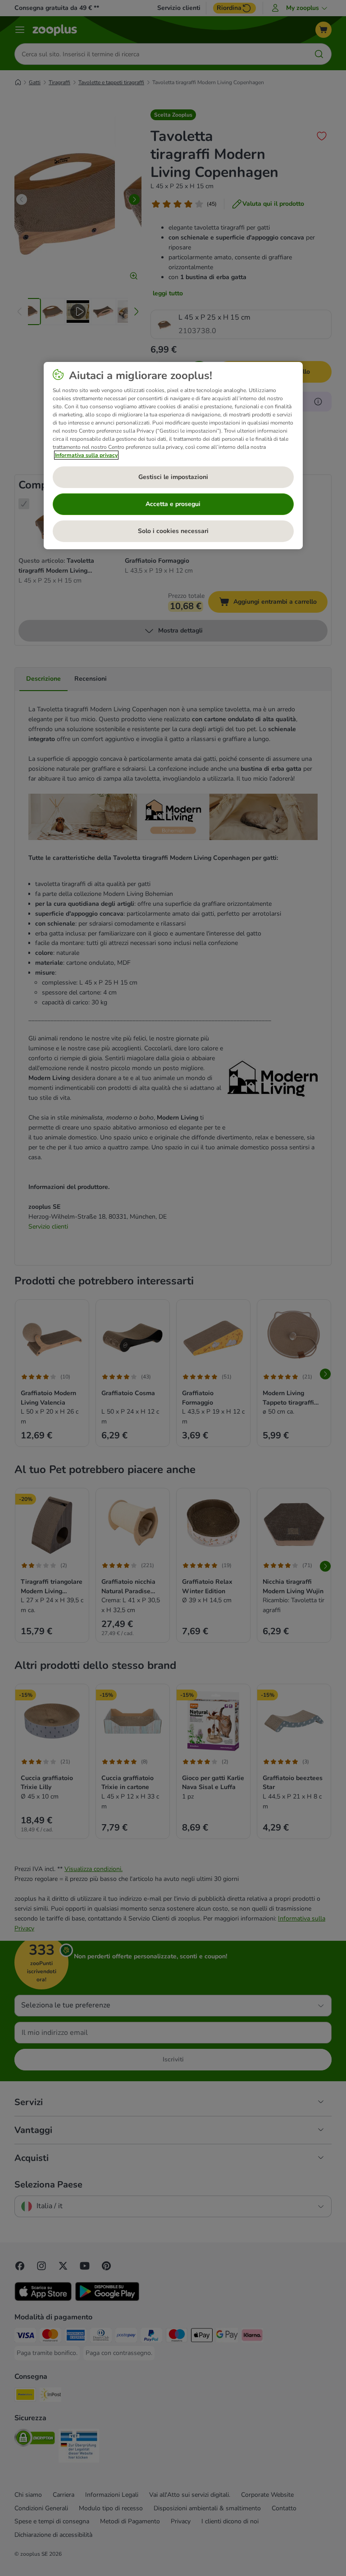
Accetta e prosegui (173, 504)
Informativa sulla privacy (86, 455)
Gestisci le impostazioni (173, 477)
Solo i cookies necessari (173, 531)
